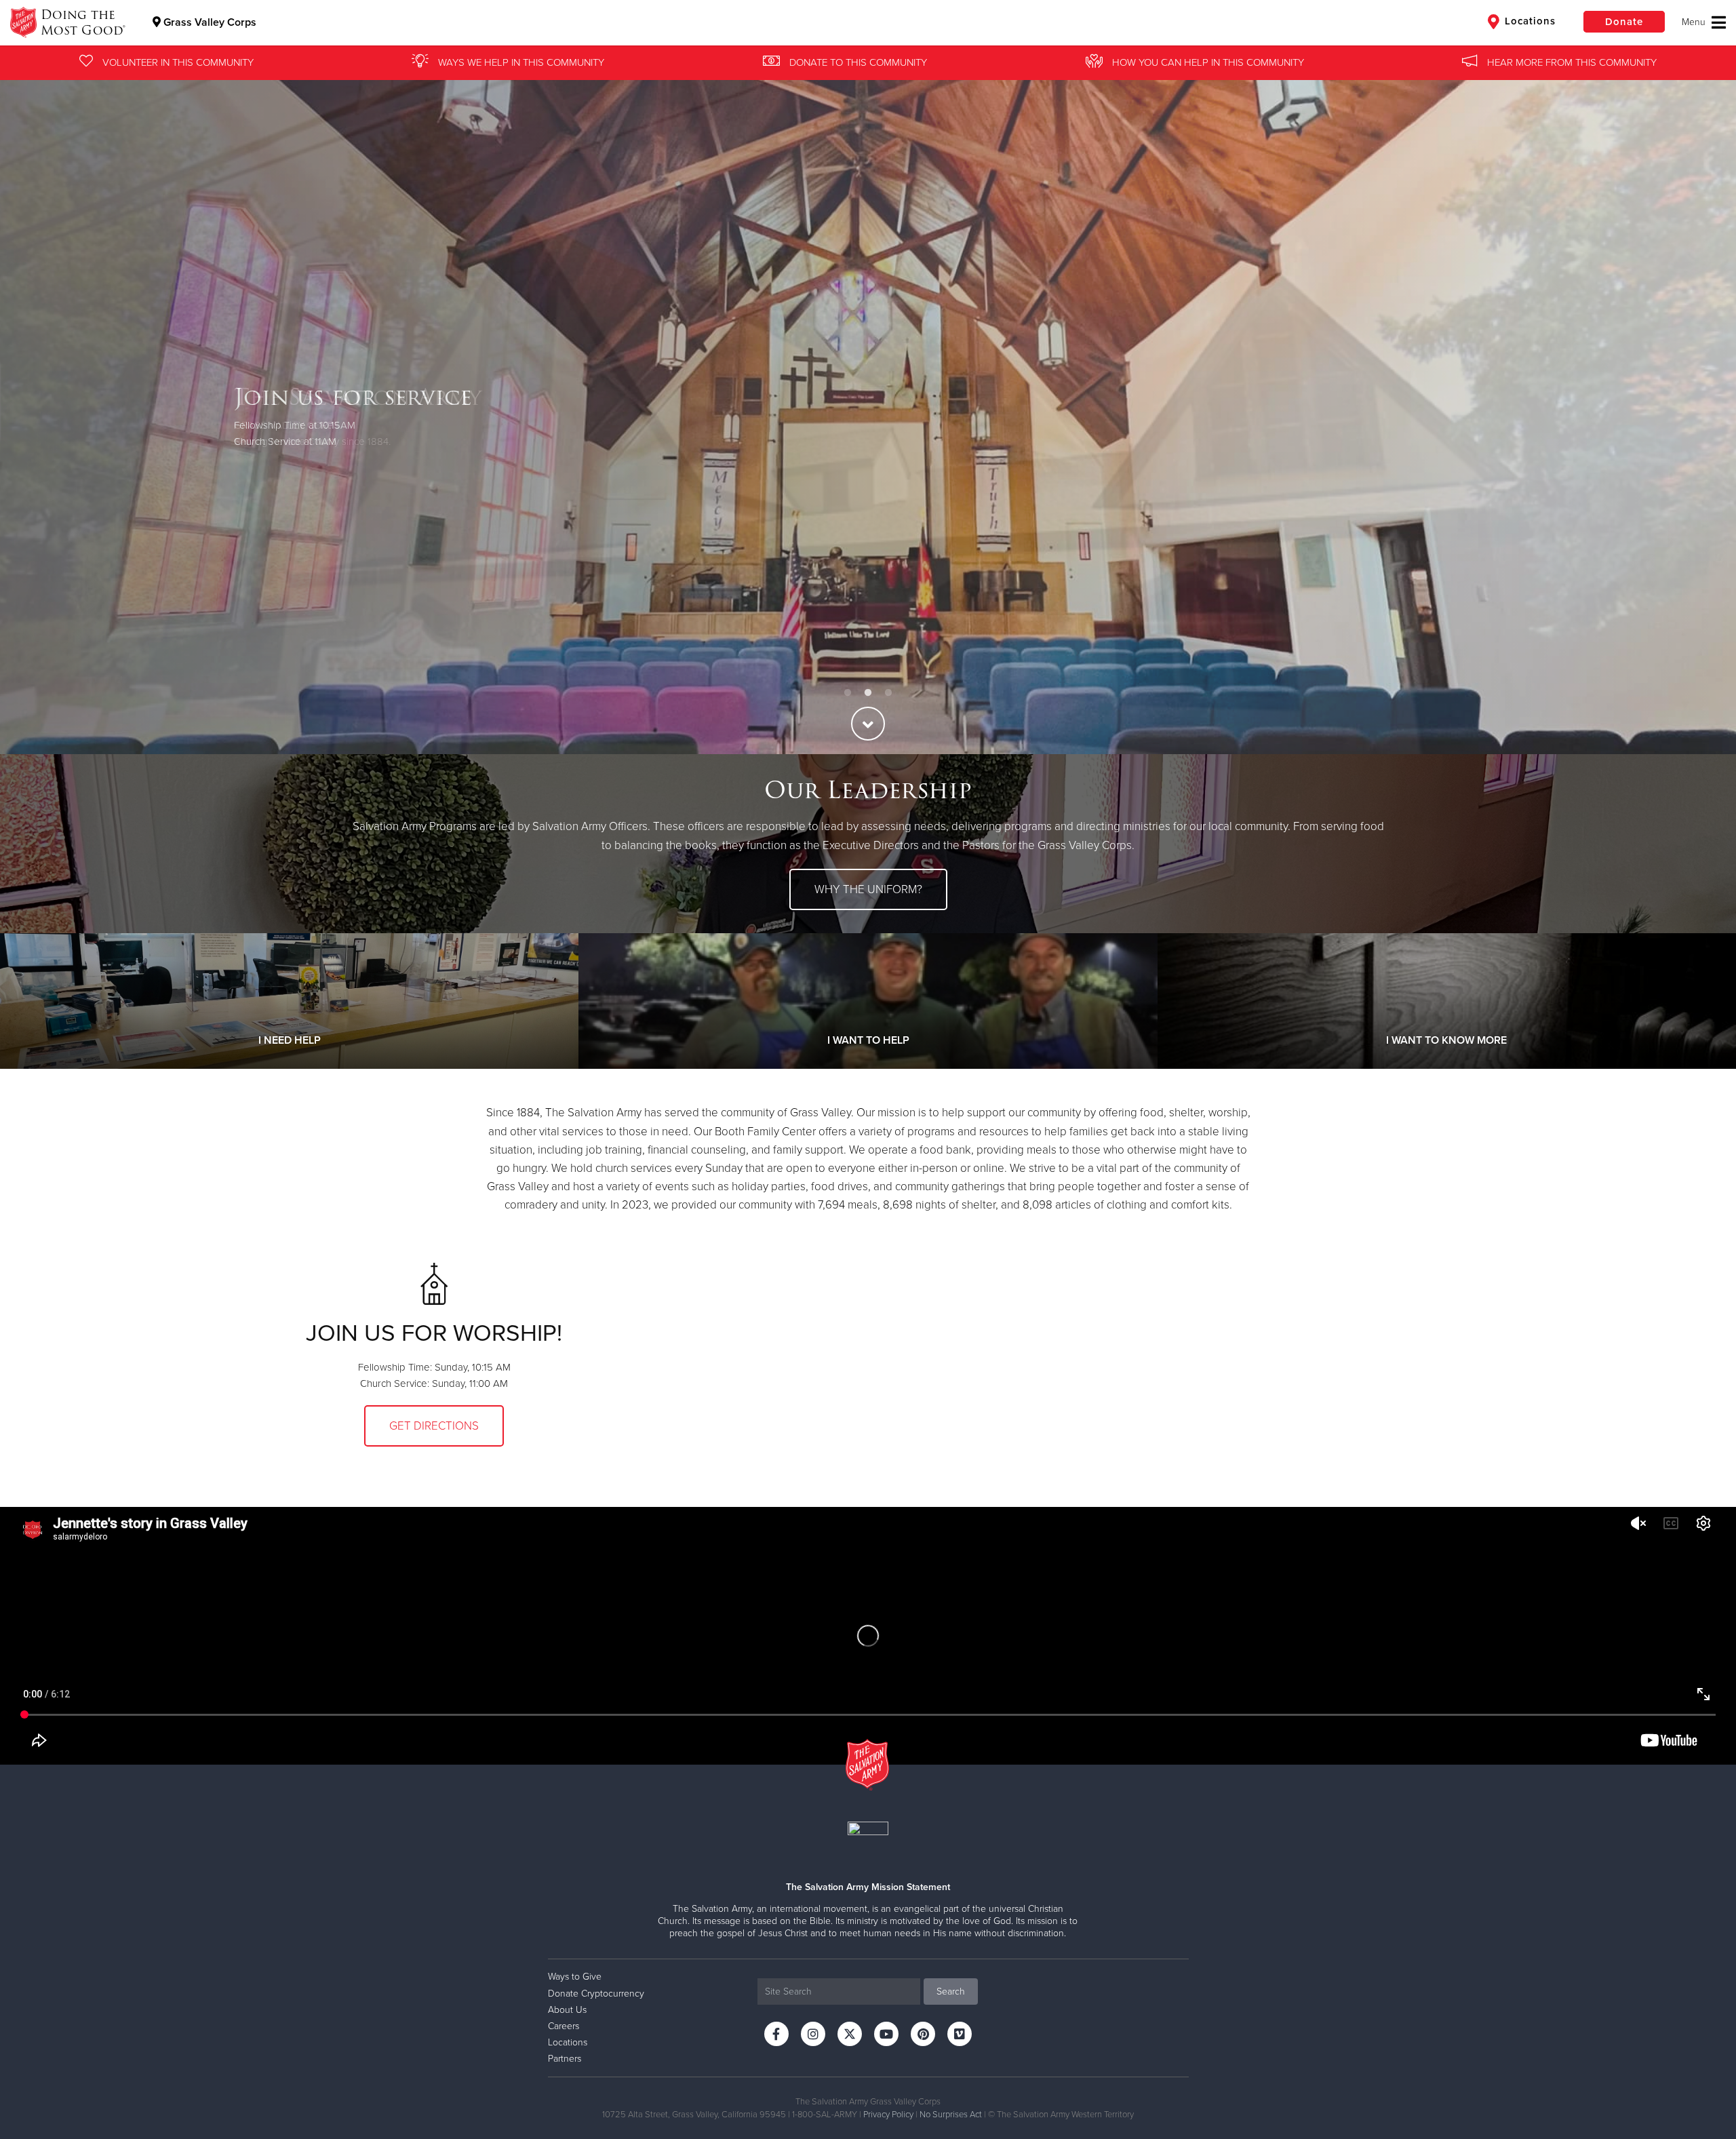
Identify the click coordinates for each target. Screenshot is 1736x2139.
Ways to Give (575, 1977)
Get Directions (434, 1426)
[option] (868, 416)
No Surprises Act (951, 2115)
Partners (565, 2059)
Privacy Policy (888, 2115)
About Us (567, 2010)
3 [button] (888, 693)
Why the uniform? (868, 889)
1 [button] (848, 693)
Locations (1528, 21)
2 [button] (868, 693)
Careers (564, 2026)
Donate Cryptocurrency (596, 1994)
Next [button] (1702, 416)
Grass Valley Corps (209, 22)
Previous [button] (34, 416)
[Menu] (1704, 22)
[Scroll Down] (868, 724)
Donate (1624, 22)
